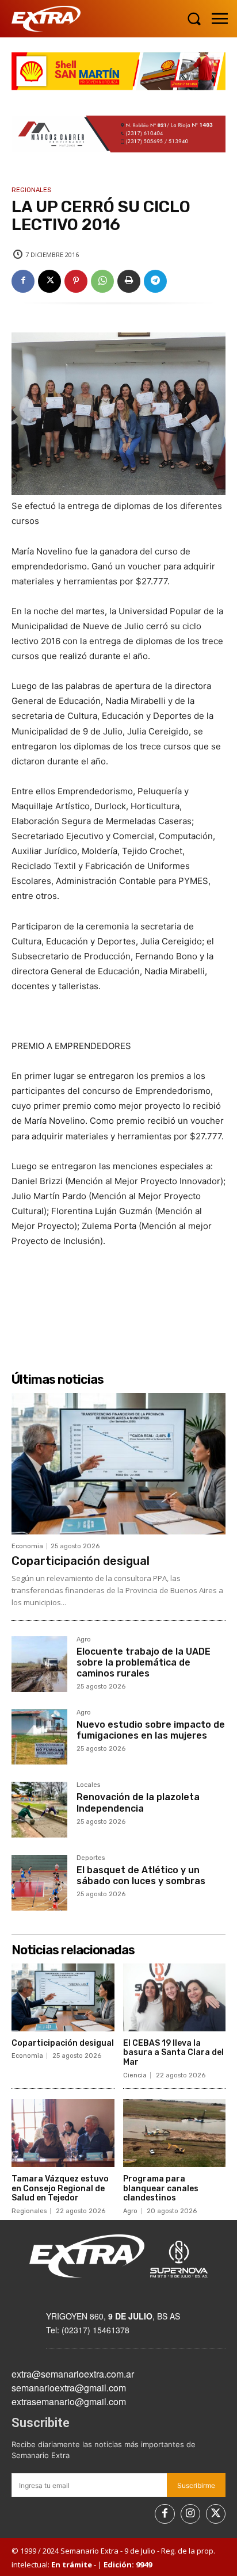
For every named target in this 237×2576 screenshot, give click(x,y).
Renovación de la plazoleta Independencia (138, 1802)
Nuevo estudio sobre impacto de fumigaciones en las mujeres (151, 1730)
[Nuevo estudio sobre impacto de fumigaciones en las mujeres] (39, 1737)
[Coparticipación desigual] (118, 1464)
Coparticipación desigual (81, 1561)
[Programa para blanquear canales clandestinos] (175, 2133)
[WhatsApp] (102, 281)
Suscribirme (196, 2485)
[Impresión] (129, 281)
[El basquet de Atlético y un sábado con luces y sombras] (39, 1883)
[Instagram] (190, 2514)
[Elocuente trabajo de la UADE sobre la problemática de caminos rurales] (39, 1664)
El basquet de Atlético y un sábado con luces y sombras (141, 1875)
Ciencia (135, 2075)
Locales (88, 1785)
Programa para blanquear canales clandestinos (161, 2189)
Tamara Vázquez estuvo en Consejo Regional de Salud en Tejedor (60, 2189)
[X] (49, 281)
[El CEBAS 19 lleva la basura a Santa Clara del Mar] (175, 1997)
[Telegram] (155, 281)
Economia (27, 1546)
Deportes (91, 1858)
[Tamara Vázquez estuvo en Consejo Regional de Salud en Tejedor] (63, 2133)
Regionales (31, 190)
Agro (84, 1640)
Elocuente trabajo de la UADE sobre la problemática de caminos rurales (144, 1662)
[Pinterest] (76, 281)
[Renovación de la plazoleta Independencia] (39, 1810)
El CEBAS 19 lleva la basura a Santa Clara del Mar (173, 2053)
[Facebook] (23, 281)
